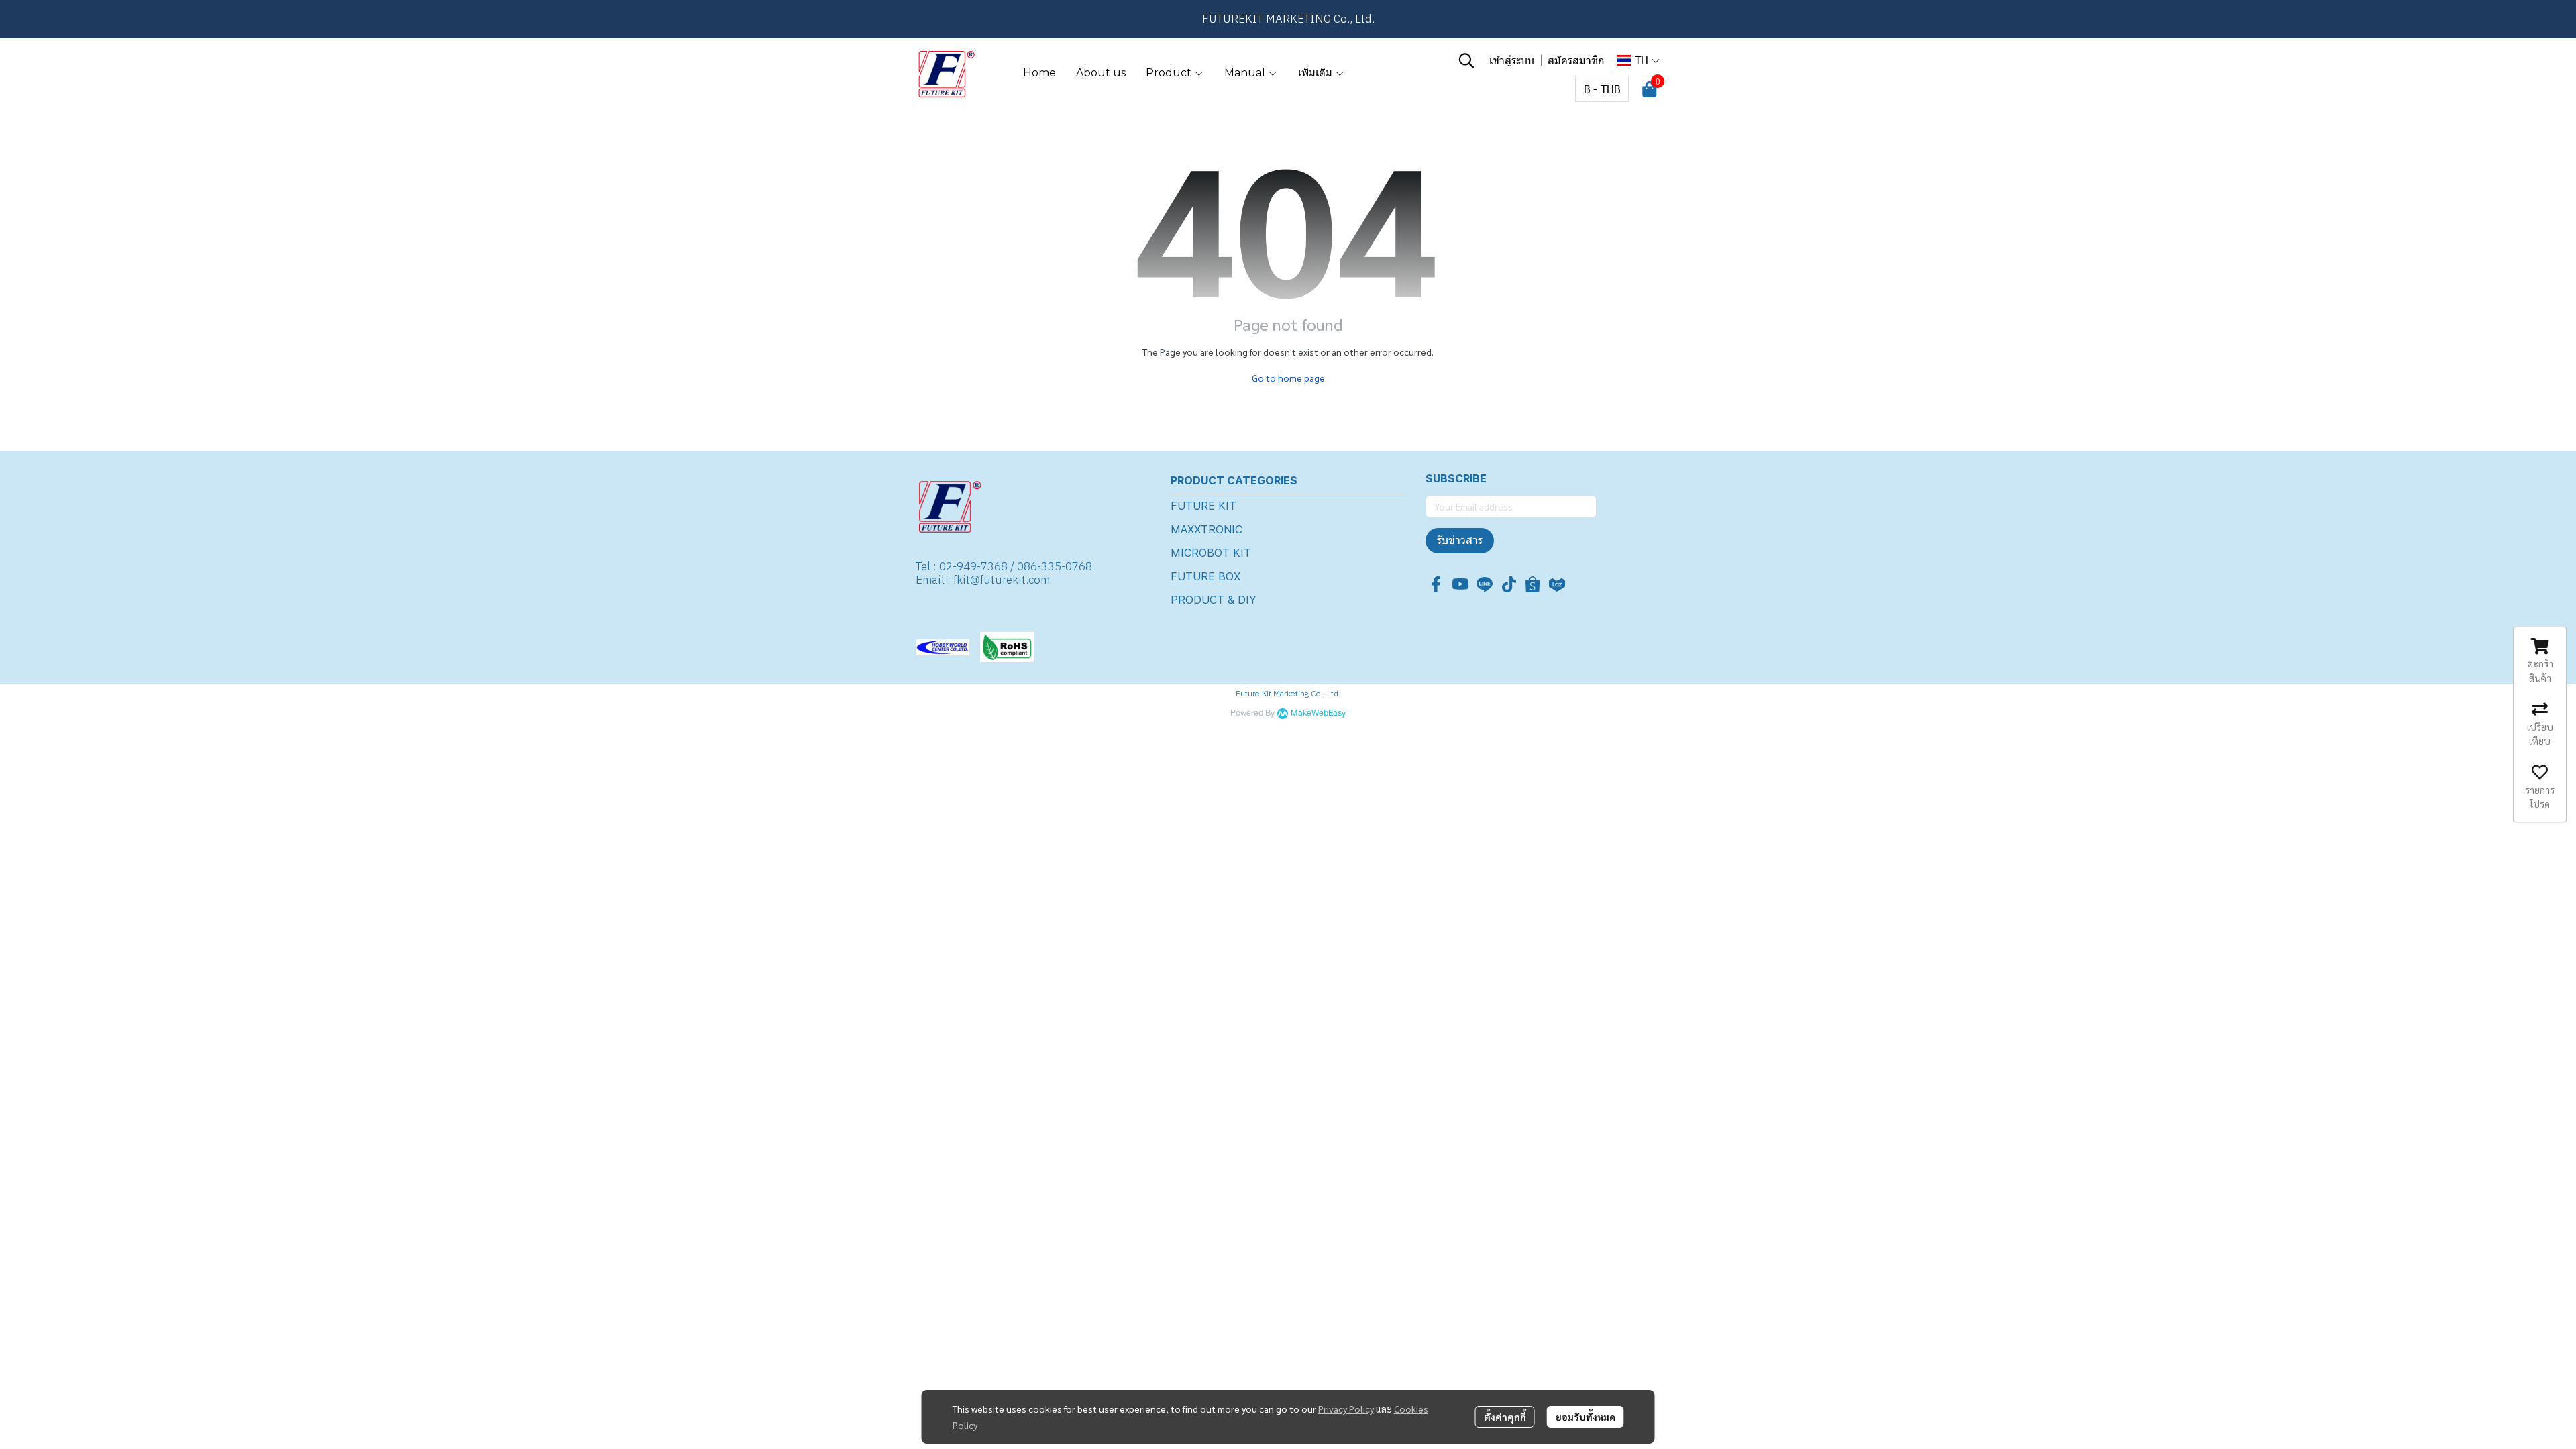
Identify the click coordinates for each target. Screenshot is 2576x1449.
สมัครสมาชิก (1576, 60)
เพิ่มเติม (1317, 73)
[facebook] (1436, 584)
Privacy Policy (1346, 1409)
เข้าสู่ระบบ (1512, 60)
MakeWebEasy (1318, 713)
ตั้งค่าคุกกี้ (1505, 1417)
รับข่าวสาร (1460, 540)
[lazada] (1557, 584)
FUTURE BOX (1205, 576)
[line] (1485, 584)
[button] (1466, 60)
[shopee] (1533, 584)
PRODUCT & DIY (1214, 600)
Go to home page (1288, 378)
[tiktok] (1509, 584)
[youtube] (1460, 584)
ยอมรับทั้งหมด (1586, 1417)
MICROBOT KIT (1211, 553)
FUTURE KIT (1203, 506)
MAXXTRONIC (1206, 529)
